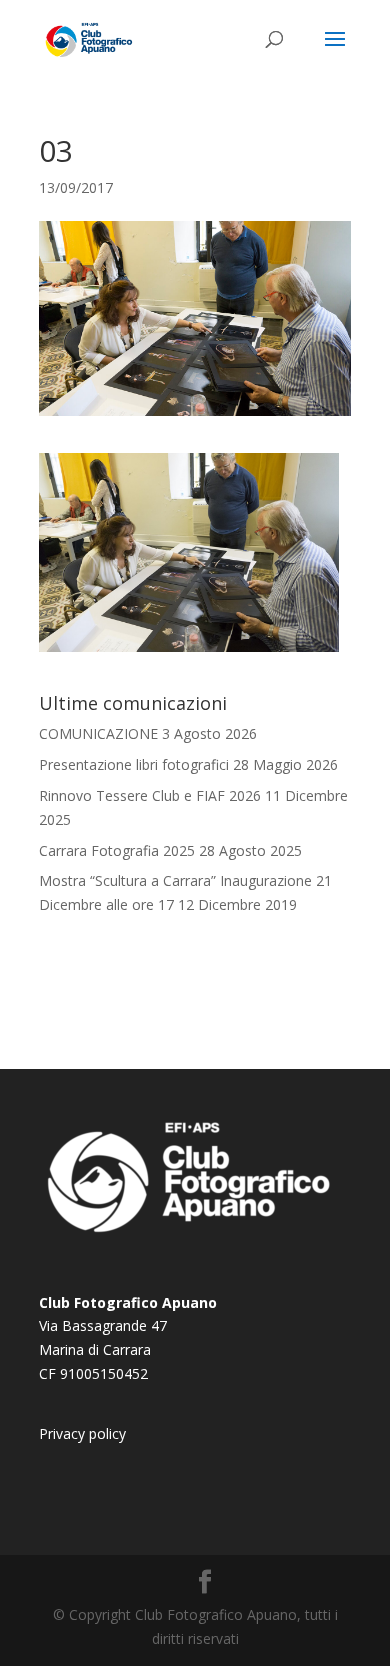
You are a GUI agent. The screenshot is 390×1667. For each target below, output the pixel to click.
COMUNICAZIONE (98, 733)
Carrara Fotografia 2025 (117, 850)
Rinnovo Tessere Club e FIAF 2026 (150, 795)
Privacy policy (82, 1433)
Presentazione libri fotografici (134, 764)
